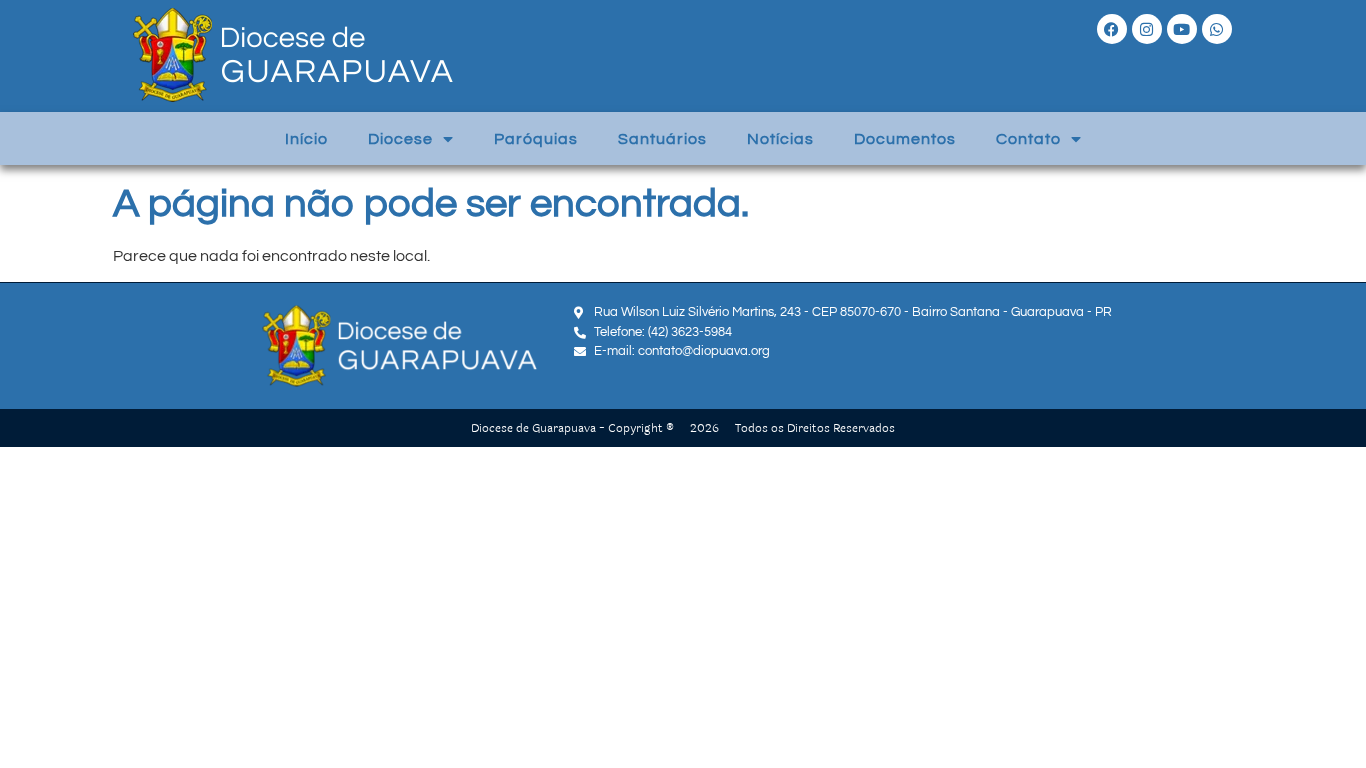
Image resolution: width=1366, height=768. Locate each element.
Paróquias (536, 139)
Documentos (905, 139)
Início (306, 139)
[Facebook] (1112, 29)
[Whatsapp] (1217, 29)
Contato (1028, 139)
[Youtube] (1182, 29)
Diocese (400, 139)
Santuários (662, 139)
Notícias (780, 139)
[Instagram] (1147, 29)
